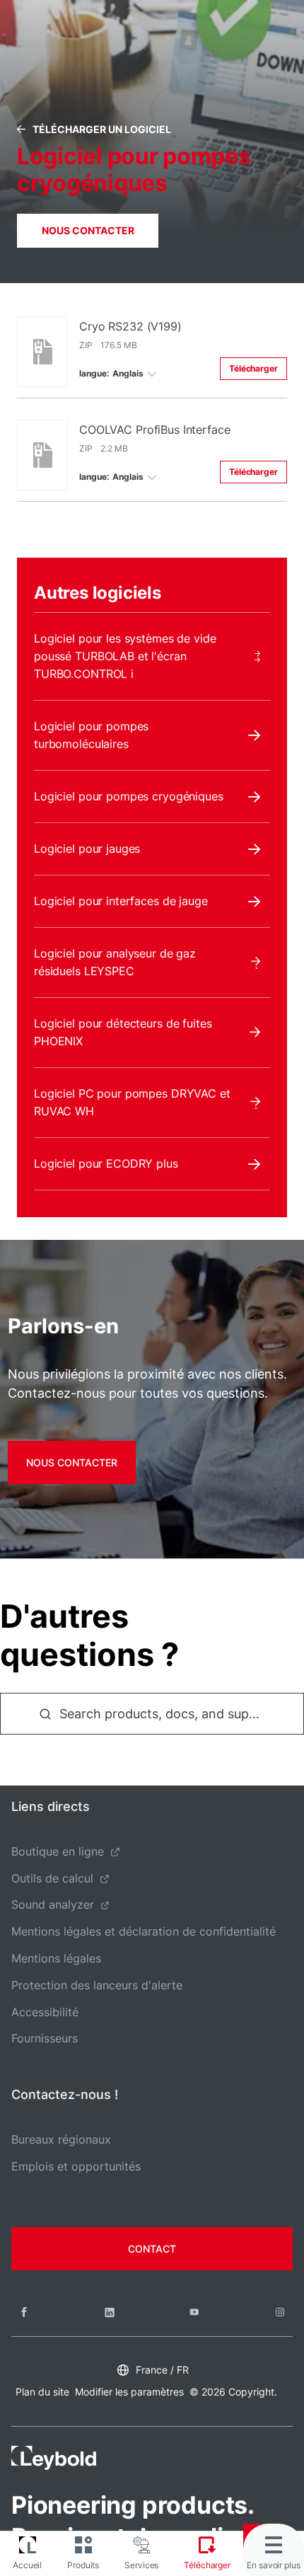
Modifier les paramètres (129, 2392)
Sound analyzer (53, 1904)
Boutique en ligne (58, 1851)
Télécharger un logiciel (102, 129)
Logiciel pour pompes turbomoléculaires (91, 735)
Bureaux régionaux (61, 2139)
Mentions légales (56, 1958)
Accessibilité (45, 2012)
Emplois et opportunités (76, 2166)
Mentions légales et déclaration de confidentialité (144, 1931)
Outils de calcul (52, 1878)
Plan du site (42, 2392)
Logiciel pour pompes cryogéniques (129, 796)
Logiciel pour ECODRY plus (106, 1163)
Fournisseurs (45, 2038)
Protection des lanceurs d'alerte (97, 1985)
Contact (152, 2249)
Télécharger (253, 368)
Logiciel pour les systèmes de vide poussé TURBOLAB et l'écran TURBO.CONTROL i (125, 656)
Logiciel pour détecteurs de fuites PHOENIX (123, 1032)
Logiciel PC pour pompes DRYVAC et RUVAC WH (132, 1102)
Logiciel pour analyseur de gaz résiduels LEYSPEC (115, 962)
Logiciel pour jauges (87, 849)
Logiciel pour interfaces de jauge (121, 901)
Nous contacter (88, 230)
